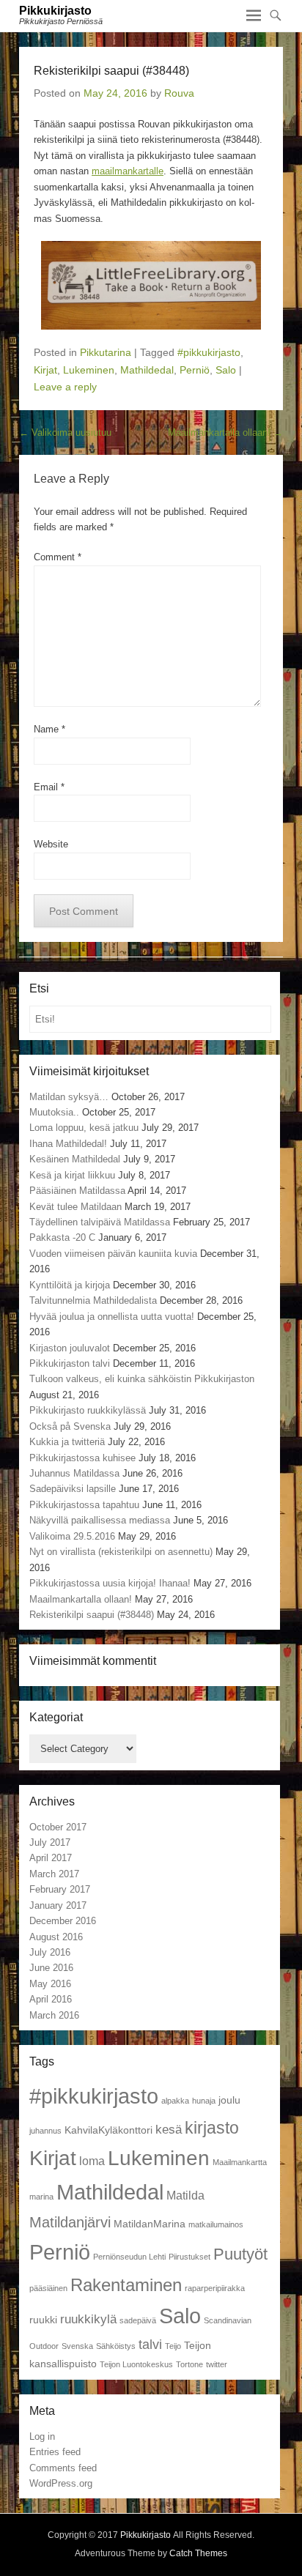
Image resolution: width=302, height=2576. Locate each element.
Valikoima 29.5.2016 (72, 1536)
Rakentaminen (126, 2285)
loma (92, 2161)
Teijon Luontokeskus (136, 2364)
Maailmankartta (240, 2162)
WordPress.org (61, 2483)
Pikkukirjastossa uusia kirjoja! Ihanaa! (110, 1583)
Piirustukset (189, 2257)
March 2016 (54, 2015)
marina (41, 2197)
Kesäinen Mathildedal (75, 1159)
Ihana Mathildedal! (68, 1144)
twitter (217, 2364)
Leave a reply (65, 387)
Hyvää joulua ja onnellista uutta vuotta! (112, 1317)
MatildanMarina (150, 2224)
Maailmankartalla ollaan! (225, 433)
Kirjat (45, 370)
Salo (226, 370)
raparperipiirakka (215, 2288)
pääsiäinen (48, 2288)
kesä (169, 2129)
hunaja (204, 2101)
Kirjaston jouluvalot (70, 1348)
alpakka (175, 2101)
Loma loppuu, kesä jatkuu (84, 1128)
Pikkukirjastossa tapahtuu (84, 1505)
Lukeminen (89, 370)
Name (49, 729)
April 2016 (51, 1999)
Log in (42, 2436)
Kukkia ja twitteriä (67, 1442)
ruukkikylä (88, 2319)
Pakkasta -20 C (62, 1237)
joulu (229, 2100)
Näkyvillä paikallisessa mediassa (100, 1520)
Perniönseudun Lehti (129, 2257)
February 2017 (60, 1889)
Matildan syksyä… (69, 1097)
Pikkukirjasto (55, 11)
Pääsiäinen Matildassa (77, 1191)
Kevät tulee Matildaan (75, 1207)
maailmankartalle (128, 171)
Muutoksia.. (54, 1112)
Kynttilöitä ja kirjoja (70, 1285)
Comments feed (63, 2468)
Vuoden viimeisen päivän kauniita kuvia (113, 1254)
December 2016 (63, 1921)
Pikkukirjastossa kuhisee (82, 1458)
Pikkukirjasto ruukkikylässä (88, 1410)
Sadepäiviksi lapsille (73, 1489)
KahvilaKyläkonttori (108, 2130)
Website (51, 844)
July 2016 (50, 1952)
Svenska (77, 2346)
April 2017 (51, 1858)
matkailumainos (216, 2224)
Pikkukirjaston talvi (70, 1363)
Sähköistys (116, 2346)
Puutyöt (240, 2254)
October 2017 (58, 1827)
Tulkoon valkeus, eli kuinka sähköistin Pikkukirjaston (142, 1379)
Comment (58, 557)
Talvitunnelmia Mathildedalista (93, 1300)
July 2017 (50, 1842)
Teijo (173, 2346)
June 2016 (51, 1968)
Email (49, 787)
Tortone (189, 2364)
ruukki (43, 2320)
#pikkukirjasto (209, 352)
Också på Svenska (70, 1426)
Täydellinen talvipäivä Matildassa (100, 1222)
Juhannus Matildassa (74, 1473)
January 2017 (58, 1905)
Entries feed (55, 2452)
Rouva (179, 93)
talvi (150, 2344)
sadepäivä (138, 2320)
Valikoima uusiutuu (65, 433)
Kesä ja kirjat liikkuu (72, 1175)
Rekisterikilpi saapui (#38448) (92, 1615)
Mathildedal (147, 370)
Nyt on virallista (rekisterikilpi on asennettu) (121, 1552)
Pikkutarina (106, 352)
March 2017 (54, 1874)
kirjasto (212, 2128)
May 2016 (50, 1984)
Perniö (195, 370)
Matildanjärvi (70, 2222)
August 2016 (56, 1937)
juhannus (45, 2131)
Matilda (185, 2195)
